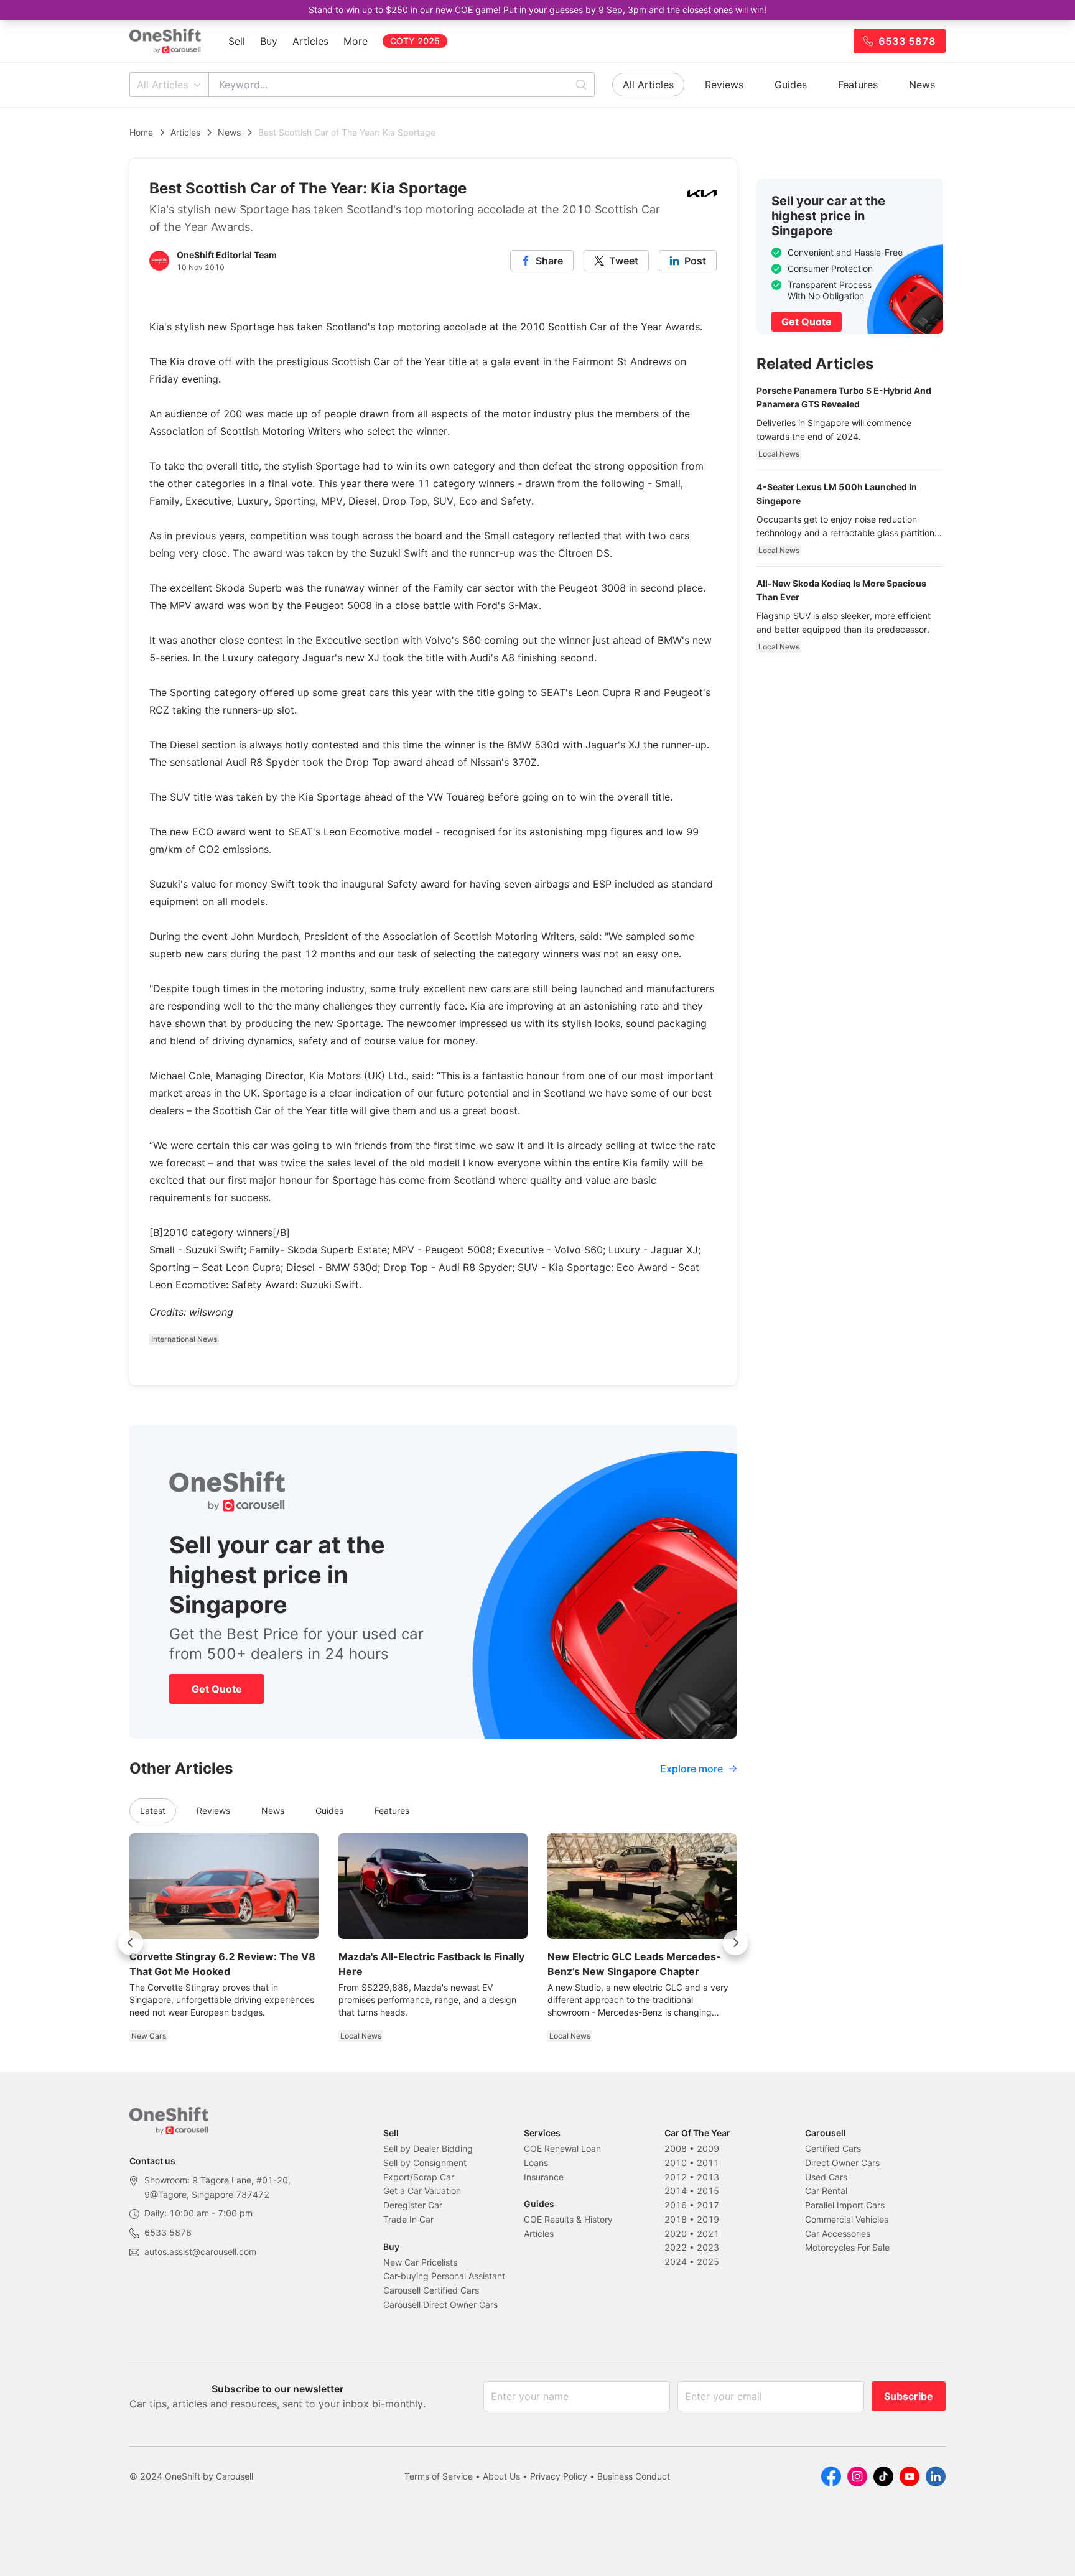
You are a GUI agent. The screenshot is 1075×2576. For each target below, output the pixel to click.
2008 (676, 2148)
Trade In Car (408, 2219)
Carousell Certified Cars (431, 2290)
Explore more (691, 1769)
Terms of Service (439, 2476)
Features (858, 85)
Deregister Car (413, 2205)
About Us (501, 2476)
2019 (708, 2219)
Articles (310, 41)
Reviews (724, 85)
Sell (237, 41)
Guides (791, 85)
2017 (708, 2205)
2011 (708, 2163)
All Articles (162, 85)
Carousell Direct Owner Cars (440, 2304)
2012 (676, 2177)
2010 (676, 2163)
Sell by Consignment (425, 2163)
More (356, 41)
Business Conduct (634, 2476)
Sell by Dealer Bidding (428, 2148)
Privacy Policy (559, 2476)
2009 (708, 2148)
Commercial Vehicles (847, 2219)
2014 (676, 2191)
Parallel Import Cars (845, 2205)
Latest (153, 1811)
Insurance (544, 2177)
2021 (708, 2234)
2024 (676, 2262)
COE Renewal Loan (562, 2148)
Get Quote (217, 1689)
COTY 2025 (415, 41)
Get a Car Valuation (422, 2191)
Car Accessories (838, 2234)
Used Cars (826, 2177)
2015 (708, 2191)
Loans (536, 2163)
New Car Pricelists (420, 2262)
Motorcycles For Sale (847, 2247)
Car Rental (826, 2191)
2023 (708, 2247)
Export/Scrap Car (419, 2177)
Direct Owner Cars (842, 2163)
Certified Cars (833, 2148)
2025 (708, 2262)
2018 (676, 2219)
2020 (676, 2234)
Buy (269, 41)
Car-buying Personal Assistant (444, 2276)
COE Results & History (568, 2219)
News (922, 85)
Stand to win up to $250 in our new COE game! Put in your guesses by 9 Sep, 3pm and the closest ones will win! (537, 10)
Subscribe (909, 2396)
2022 (676, 2247)
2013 (708, 2177)
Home (141, 132)
